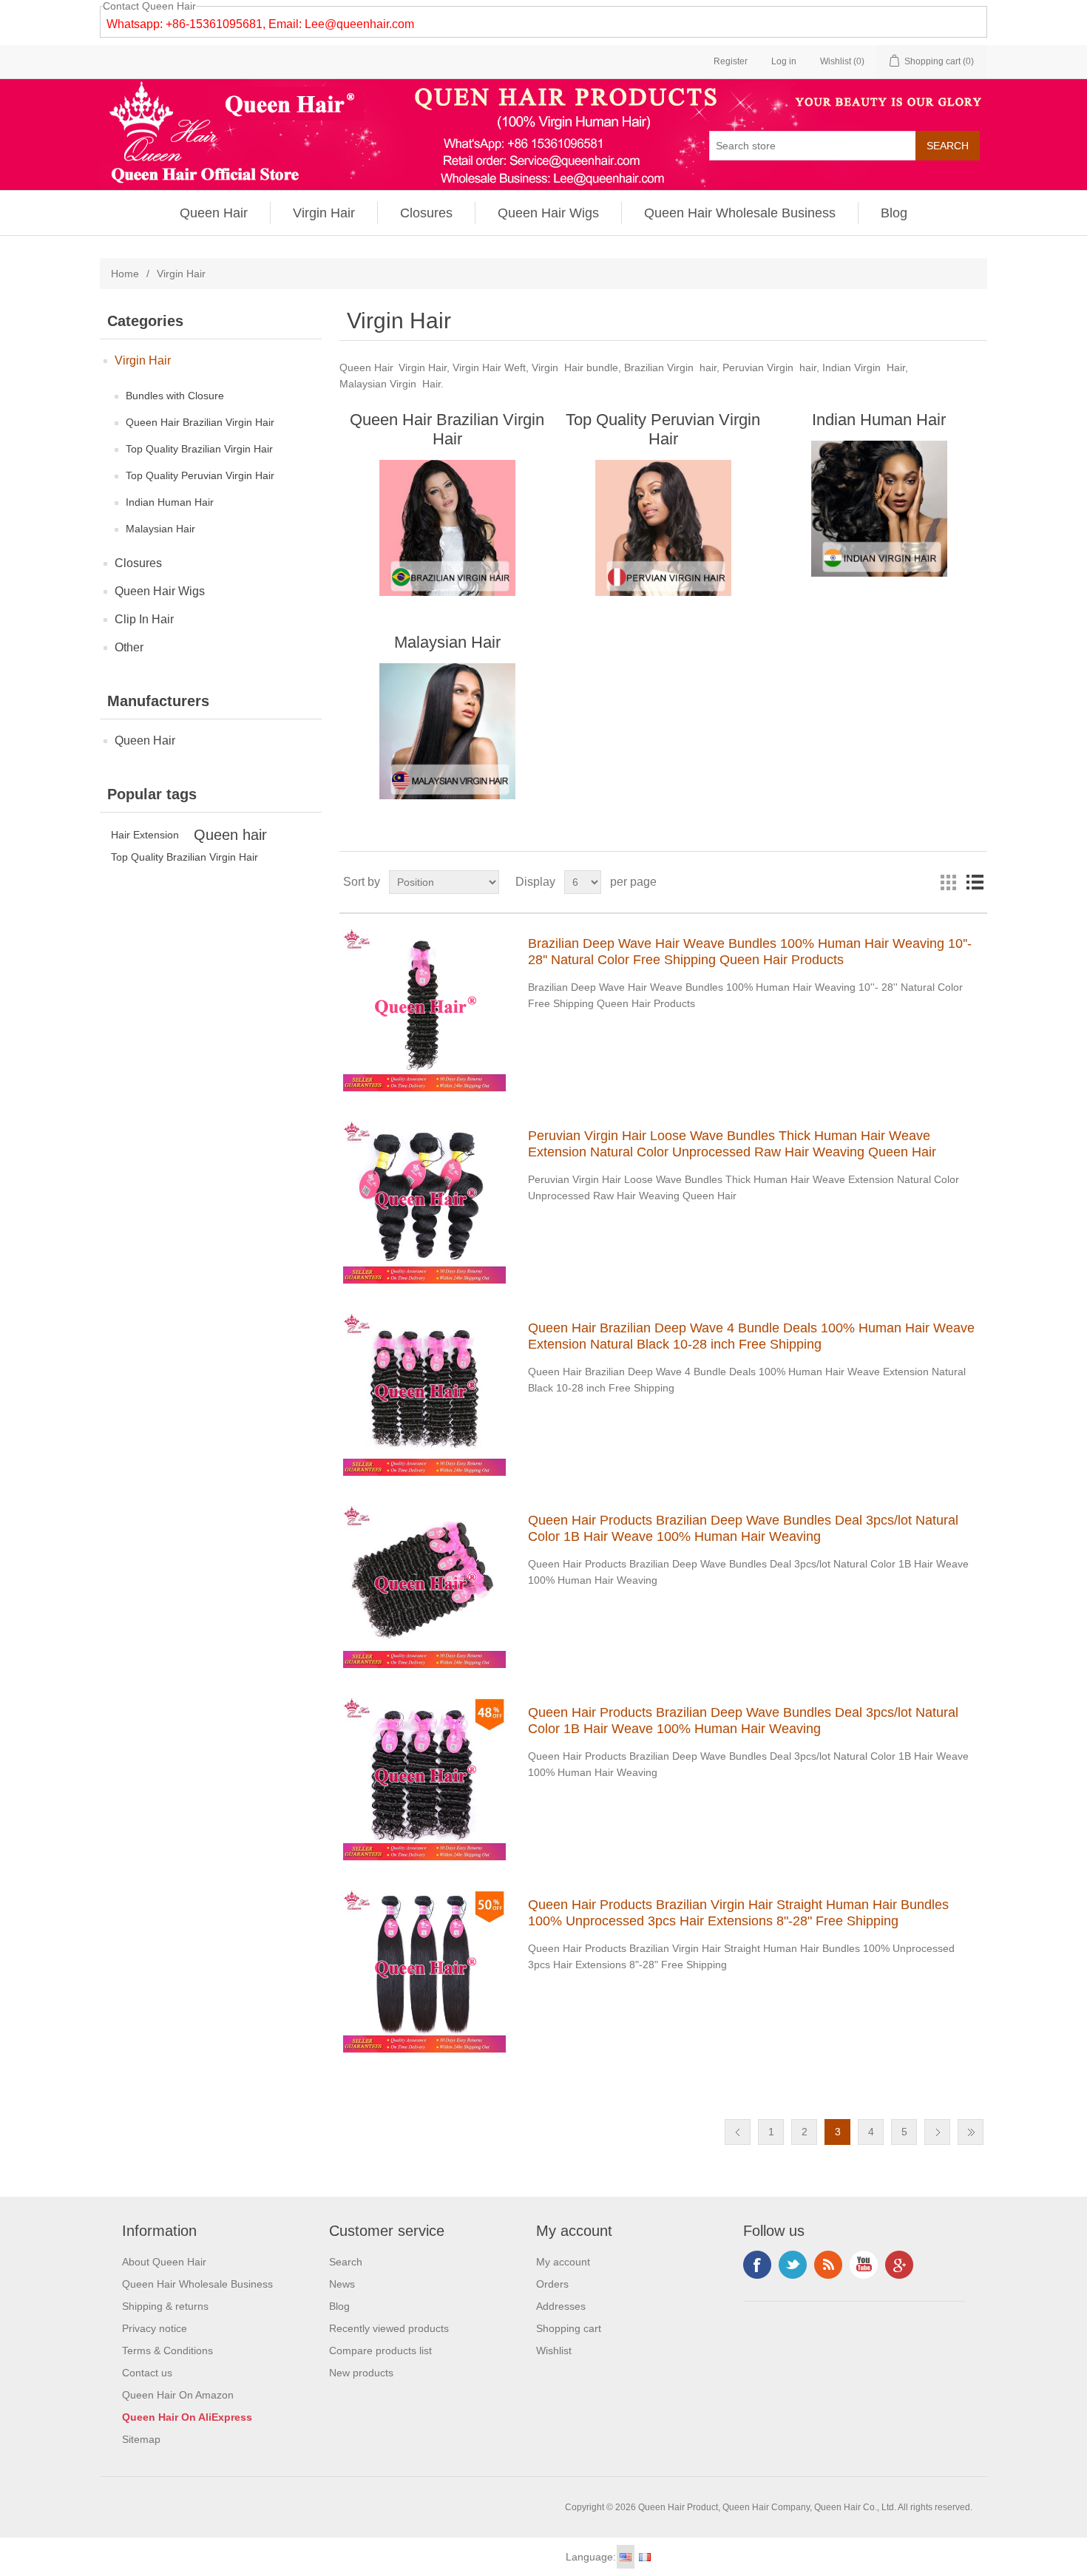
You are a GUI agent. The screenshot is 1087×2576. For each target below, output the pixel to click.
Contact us (147, 2373)
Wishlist (554, 2350)
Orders (552, 2284)
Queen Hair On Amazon (178, 2395)
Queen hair (230, 835)
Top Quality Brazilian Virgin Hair (199, 449)
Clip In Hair (144, 619)
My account (563, 2262)
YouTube (864, 2265)
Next (937, 2132)
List (975, 882)
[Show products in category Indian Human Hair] (879, 509)
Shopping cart (569, 2328)
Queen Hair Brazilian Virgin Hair (200, 422)
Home (125, 274)
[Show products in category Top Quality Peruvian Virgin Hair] (663, 528)
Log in (784, 61)
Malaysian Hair (160, 529)
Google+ (899, 2265)
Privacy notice (155, 2328)
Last (971, 2132)
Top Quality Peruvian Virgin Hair (200, 475)
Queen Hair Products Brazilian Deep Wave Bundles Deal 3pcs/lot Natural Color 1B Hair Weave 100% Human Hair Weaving (743, 1528)
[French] (645, 2557)
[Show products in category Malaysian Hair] (447, 731)
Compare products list (380, 2350)
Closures (426, 213)
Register (731, 61)
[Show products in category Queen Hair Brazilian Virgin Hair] (447, 528)
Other (129, 647)
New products (361, 2373)
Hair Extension (145, 835)
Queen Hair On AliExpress (187, 2417)
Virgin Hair (324, 213)
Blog (894, 213)
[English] (626, 2557)
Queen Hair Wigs (548, 213)
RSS (828, 2265)
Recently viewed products (389, 2328)
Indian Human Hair (170, 502)
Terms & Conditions (167, 2350)
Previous (738, 2132)
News (342, 2284)
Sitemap (141, 2439)
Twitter (793, 2265)
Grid (948, 882)
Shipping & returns (165, 2306)
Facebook (757, 2265)
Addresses (561, 2306)
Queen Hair (214, 213)
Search (346, 2262)
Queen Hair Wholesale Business (740, 213)
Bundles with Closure (175, 396)
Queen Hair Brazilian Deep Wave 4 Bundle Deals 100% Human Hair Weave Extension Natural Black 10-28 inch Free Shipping (751, 1336)
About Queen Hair (164, 2262)
